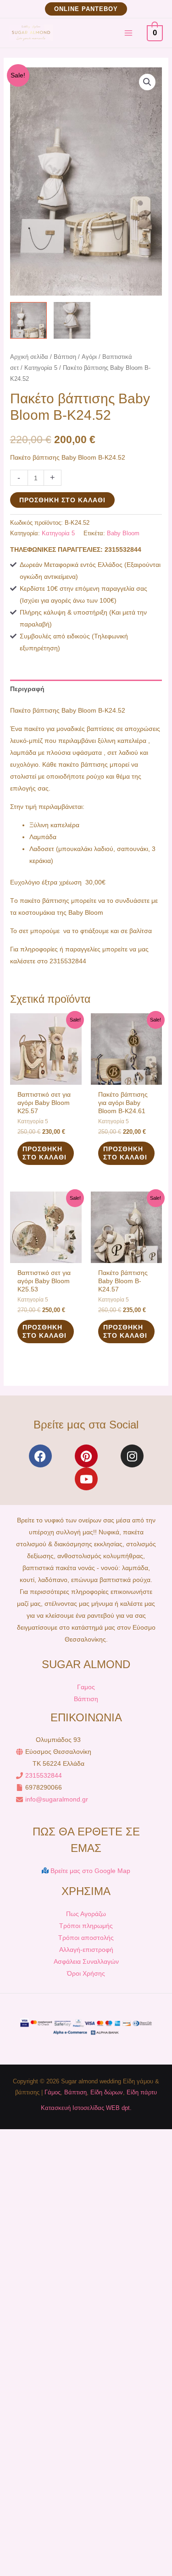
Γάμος (53, 2092)
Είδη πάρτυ (142, 2092)
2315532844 (44, 1775)
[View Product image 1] (28, 320)
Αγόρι (89, 357)
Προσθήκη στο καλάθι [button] (44, 1153)
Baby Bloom (123, 533)
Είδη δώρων (107, 2092)
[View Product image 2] (72, 320)
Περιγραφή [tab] (27, 689)
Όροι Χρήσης (86, 1973)
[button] (86, 9)
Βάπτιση (65, 357)
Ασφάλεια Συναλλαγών (86, 1961)
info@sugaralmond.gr (57, 1799)
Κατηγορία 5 (41, 368)
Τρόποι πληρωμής (86, 1926)
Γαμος (86, 1687)
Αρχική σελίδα (29, 357)
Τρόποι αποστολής (86, 1938)
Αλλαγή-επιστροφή (86, 1950)
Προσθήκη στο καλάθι (62, 500)
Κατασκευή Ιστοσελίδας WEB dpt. (86, 2108)
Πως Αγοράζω (86, 1914)
